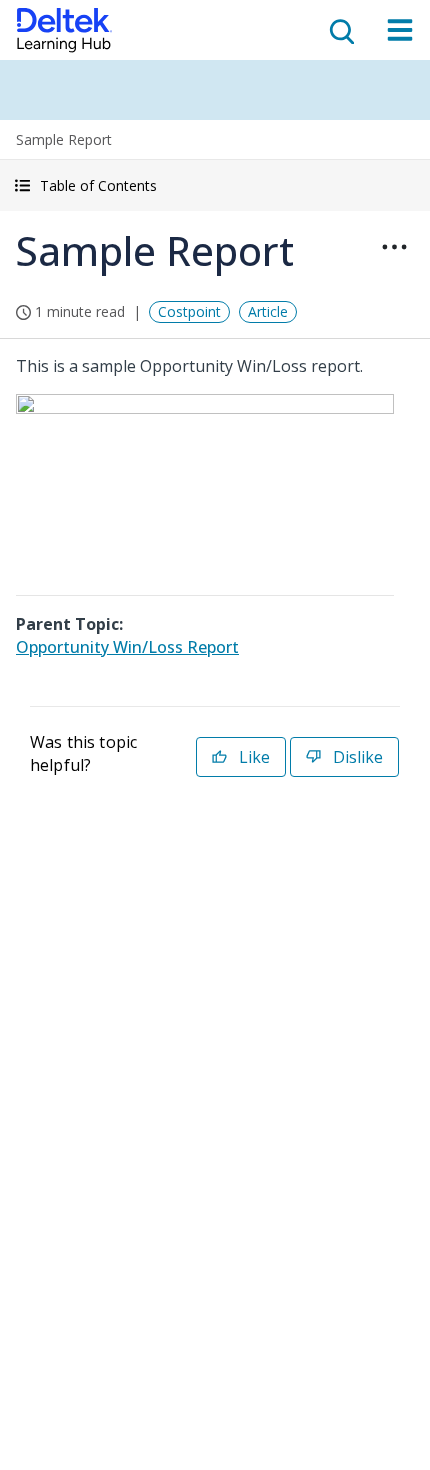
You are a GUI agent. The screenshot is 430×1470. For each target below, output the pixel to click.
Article (268, 311)
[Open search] (340, 30)
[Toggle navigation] (400, 30)
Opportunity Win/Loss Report (127, 647)
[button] (215, 185)
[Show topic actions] (394, 247)
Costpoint (189, 311)
